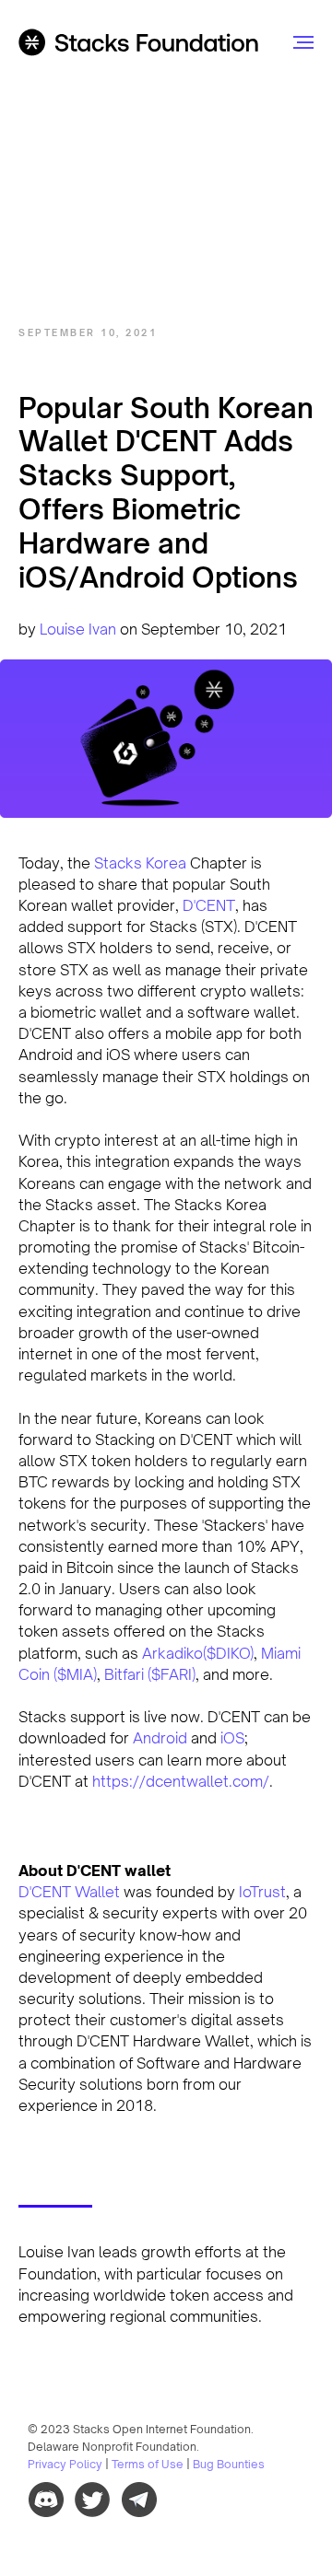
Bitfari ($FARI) (150, 1674)
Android (162, 1738)
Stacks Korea (140, 863)
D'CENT (209, 905)
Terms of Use (148, 2464)
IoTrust (261, 1892)
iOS (232, 1738)
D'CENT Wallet (69, 1892)
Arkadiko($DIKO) (198, 1653)
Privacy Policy (65, 2464)
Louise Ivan (78, 629)
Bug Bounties (229, 2464)
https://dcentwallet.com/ (181, 1781)
